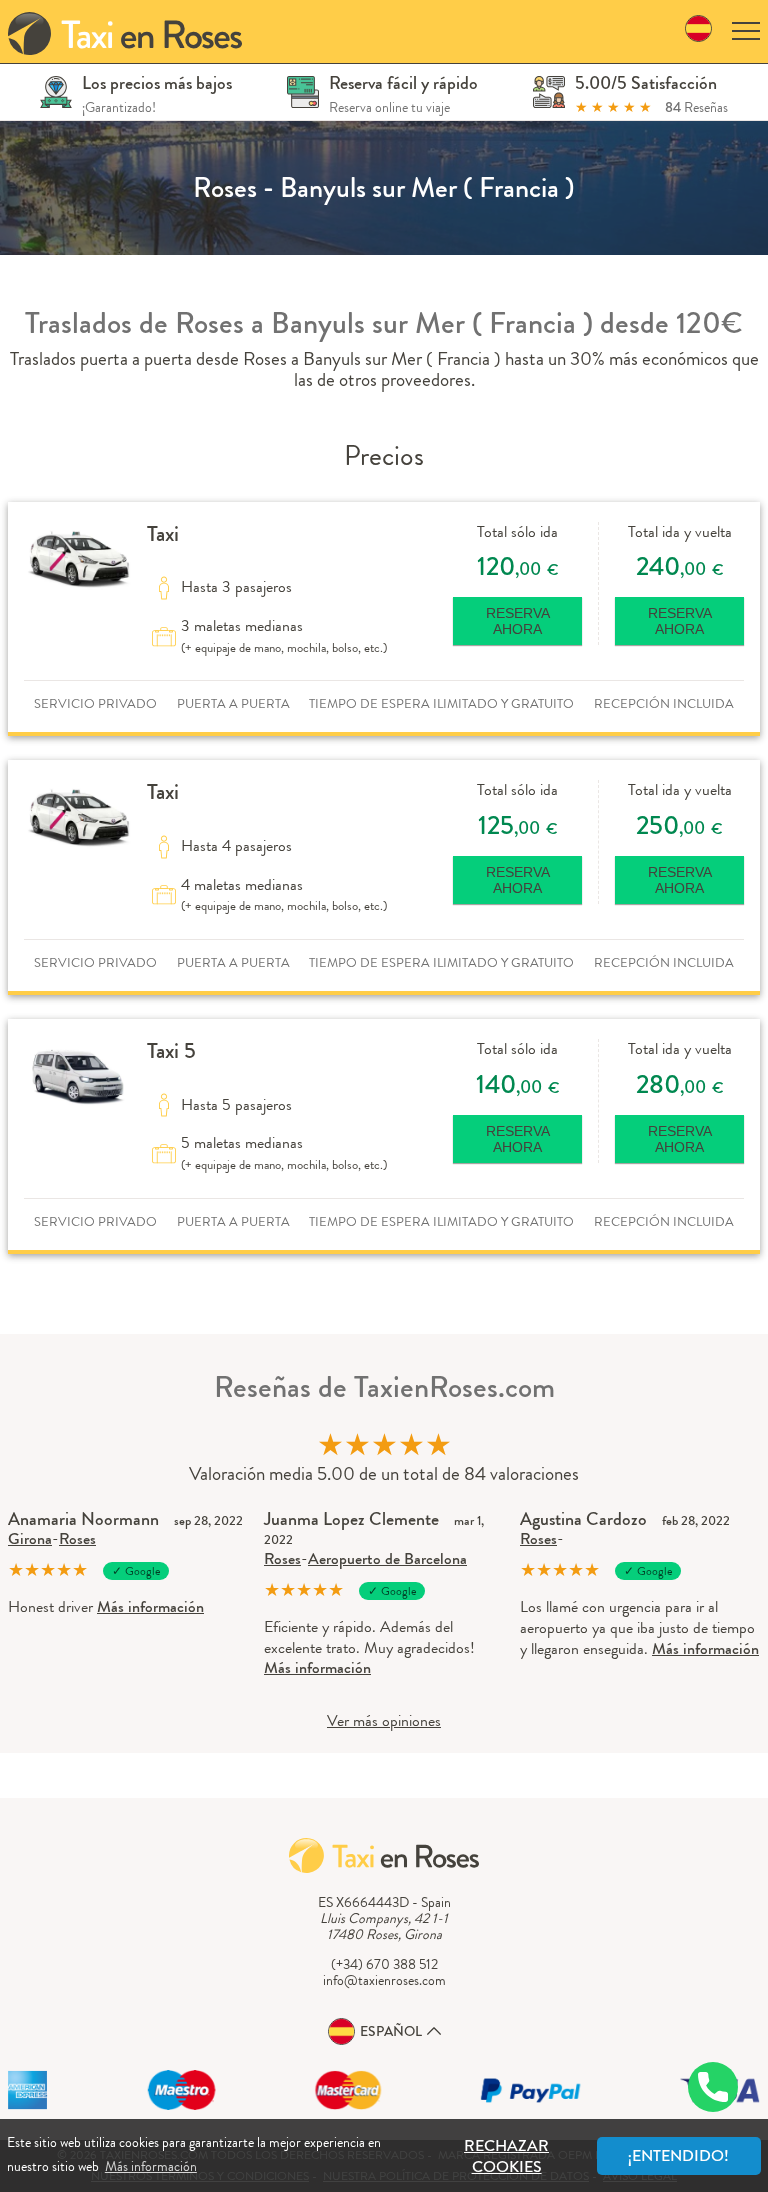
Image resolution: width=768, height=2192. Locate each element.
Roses (77, 1538)
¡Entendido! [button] (678, 2155)
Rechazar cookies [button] (506, 2156)
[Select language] (698, 31)
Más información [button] (151, 2166)
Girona (30, 1538)
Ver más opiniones (384, 1720)
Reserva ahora (518, 621)
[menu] (746, 31)
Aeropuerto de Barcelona (387, 1558)
